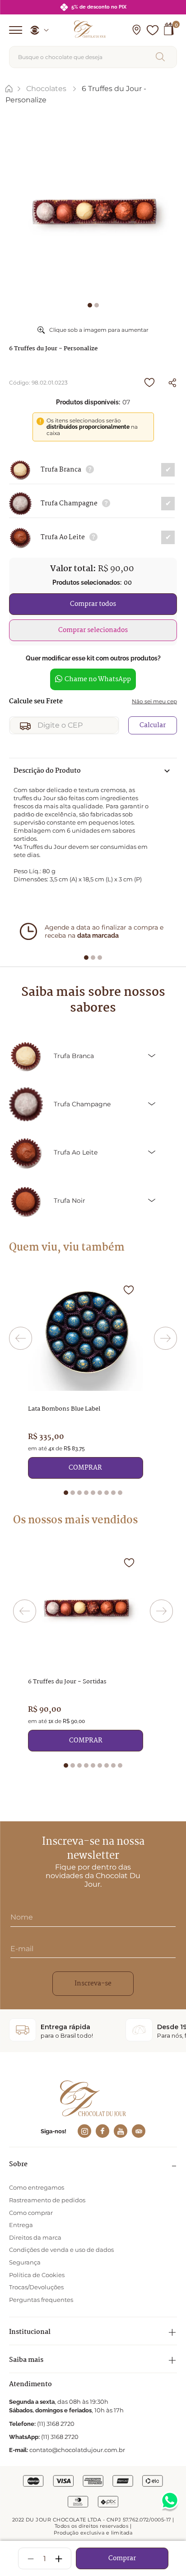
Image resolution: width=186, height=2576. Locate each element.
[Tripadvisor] (139, 2131)
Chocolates (46, 89)
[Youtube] (121, 2131)
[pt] (36, 30)
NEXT (165, 1338)
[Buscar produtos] (162, 57)
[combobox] (93, 57)
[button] (136, 30)
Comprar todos (93, 604)
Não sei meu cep (154, 701)
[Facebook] (102, 2131)
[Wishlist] (153, 30)
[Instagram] (84, 2131)
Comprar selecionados (93, 630)
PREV (21, 1338)
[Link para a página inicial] (9, 89)
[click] (90, 470)
